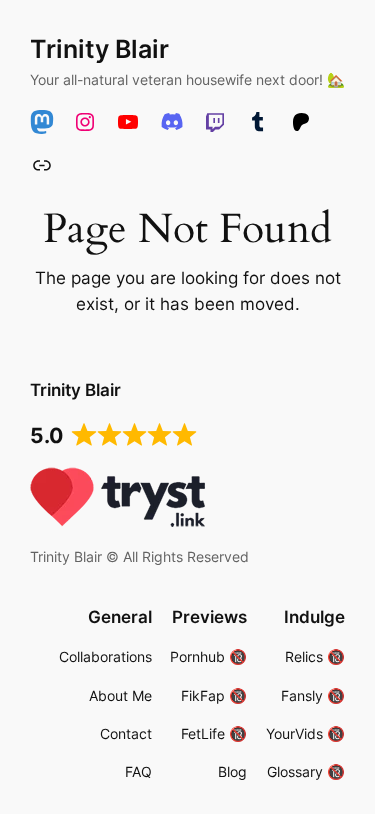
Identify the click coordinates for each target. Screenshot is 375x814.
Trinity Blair (99, 49)
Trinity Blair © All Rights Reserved (139, 556)
